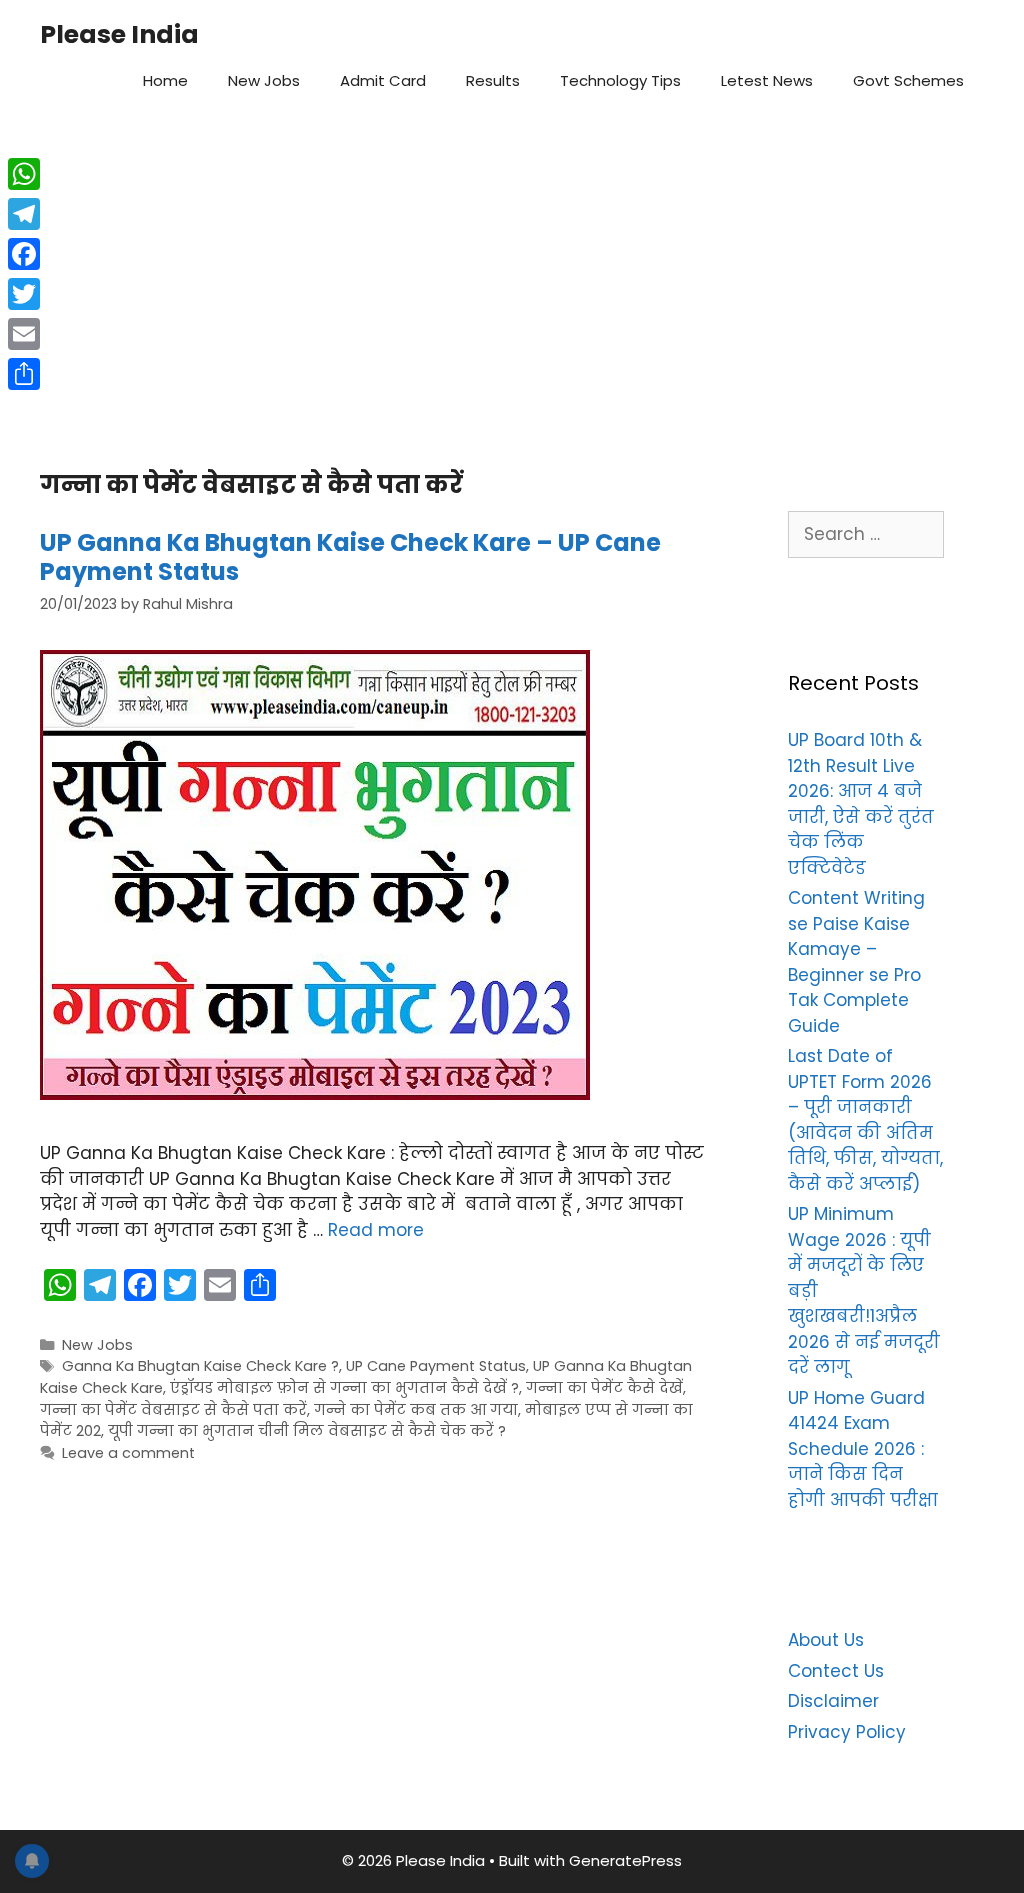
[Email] (24, 334)
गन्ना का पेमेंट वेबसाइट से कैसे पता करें (173, 1410)
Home (165, 80)
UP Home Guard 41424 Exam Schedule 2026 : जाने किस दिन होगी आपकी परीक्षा (863, 1449)
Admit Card (383, 80)
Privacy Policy (847, 1732)
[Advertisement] (512, 281)
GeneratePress (625, 1860)
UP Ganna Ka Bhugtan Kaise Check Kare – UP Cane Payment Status (350, 557)
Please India (119, 34)
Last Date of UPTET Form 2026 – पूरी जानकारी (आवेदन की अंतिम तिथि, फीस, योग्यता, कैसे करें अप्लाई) (865, 1120)
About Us (826, 1640)
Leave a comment (128, 1453)
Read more (376, 1230)
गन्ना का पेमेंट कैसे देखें (604, 1388)
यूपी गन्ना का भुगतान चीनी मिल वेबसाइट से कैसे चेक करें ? (307, 1431)
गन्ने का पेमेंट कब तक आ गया (416, 1410)
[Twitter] (24, 294)
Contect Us (836, 1671)
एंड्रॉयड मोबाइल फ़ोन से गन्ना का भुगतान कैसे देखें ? (344, 1388)
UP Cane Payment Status (436, 1366)
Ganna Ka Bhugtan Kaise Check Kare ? (200, 1366)
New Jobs (264, 80)
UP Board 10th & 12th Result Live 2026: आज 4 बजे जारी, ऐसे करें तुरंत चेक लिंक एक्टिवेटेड (861, 804)
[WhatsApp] (24, 174)
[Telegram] (24, 214)
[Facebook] (24, 254)
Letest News (767, 80)
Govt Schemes (908, 80)
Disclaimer (833, 1701)
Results (493, 80)
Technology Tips (620, 80)
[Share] (24, 374)
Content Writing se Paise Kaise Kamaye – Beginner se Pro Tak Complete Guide (856, 962)
